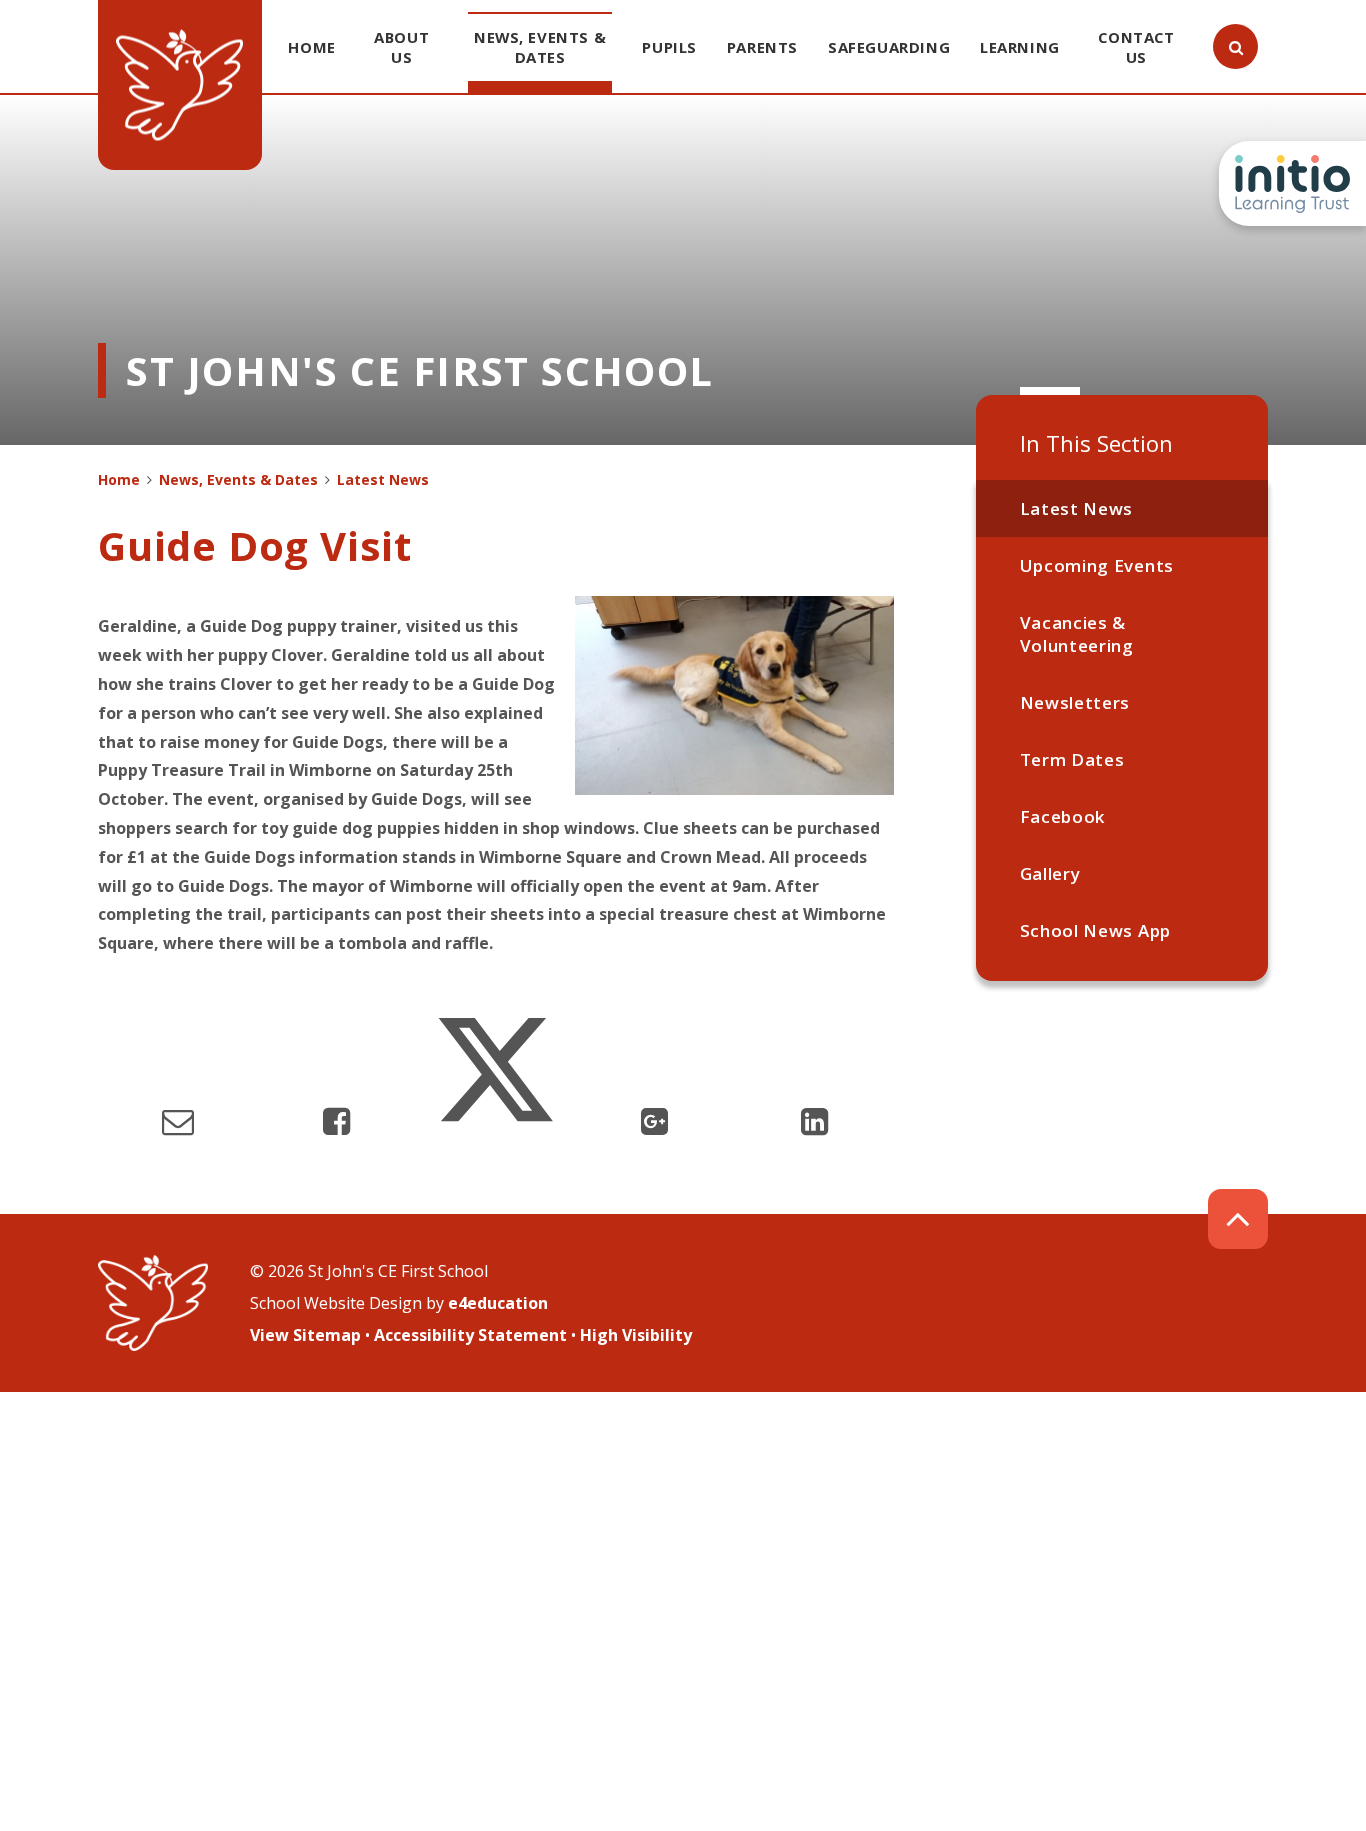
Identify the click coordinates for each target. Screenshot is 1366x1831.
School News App (1095, 930)
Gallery (1050, 873)
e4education (498, 1303)
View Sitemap (305, 1335)
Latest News (1076, 508)
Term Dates (1072, 759)
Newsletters (1075, 702)
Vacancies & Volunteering (1077, 634)
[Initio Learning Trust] (1292, 183)
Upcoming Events (1097, 565)
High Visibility (636, 1335)
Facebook (1062, 816)
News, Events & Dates (238, 479)
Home (119, 479)
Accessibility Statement (470, 1335)
